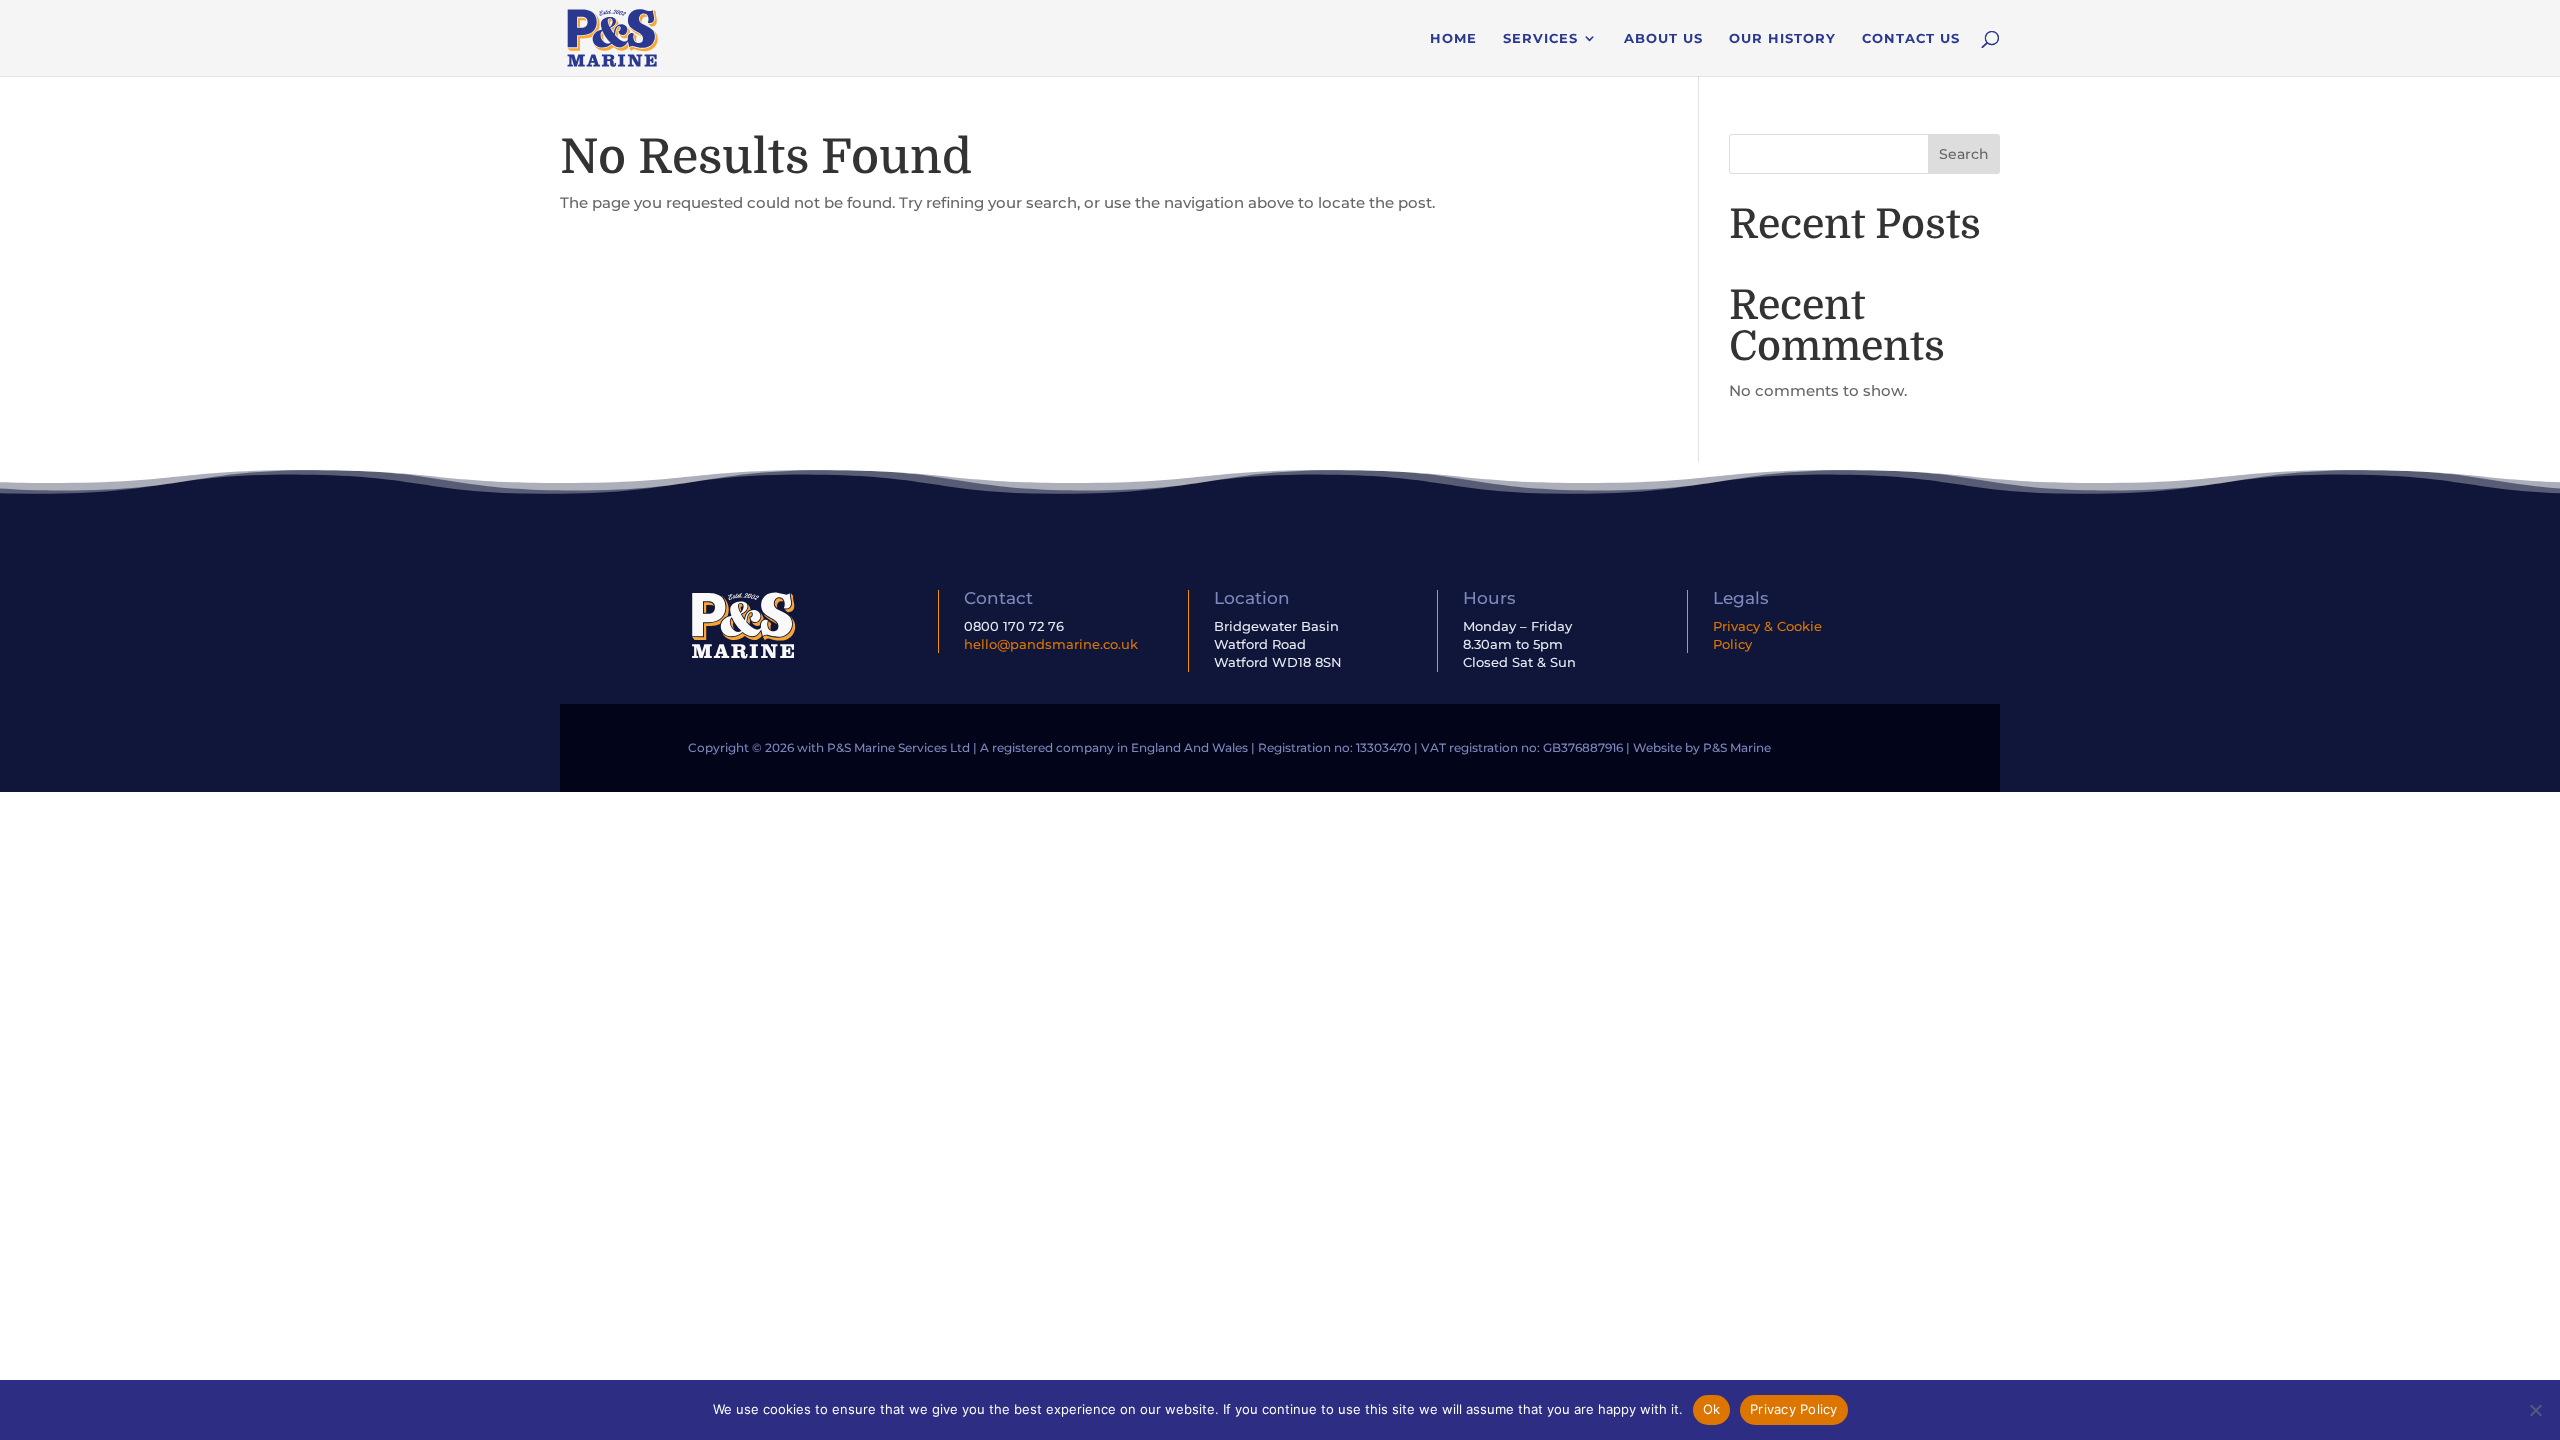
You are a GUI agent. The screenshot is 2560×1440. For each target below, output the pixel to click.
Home (1453, 38)
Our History (1782, 38)
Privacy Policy (1794, 1409)
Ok (1712, 1409)
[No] (2535, 1410)
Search (1964, 154)
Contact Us (1911, 38)
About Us (1663, 38)
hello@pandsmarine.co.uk (1051, 644)
